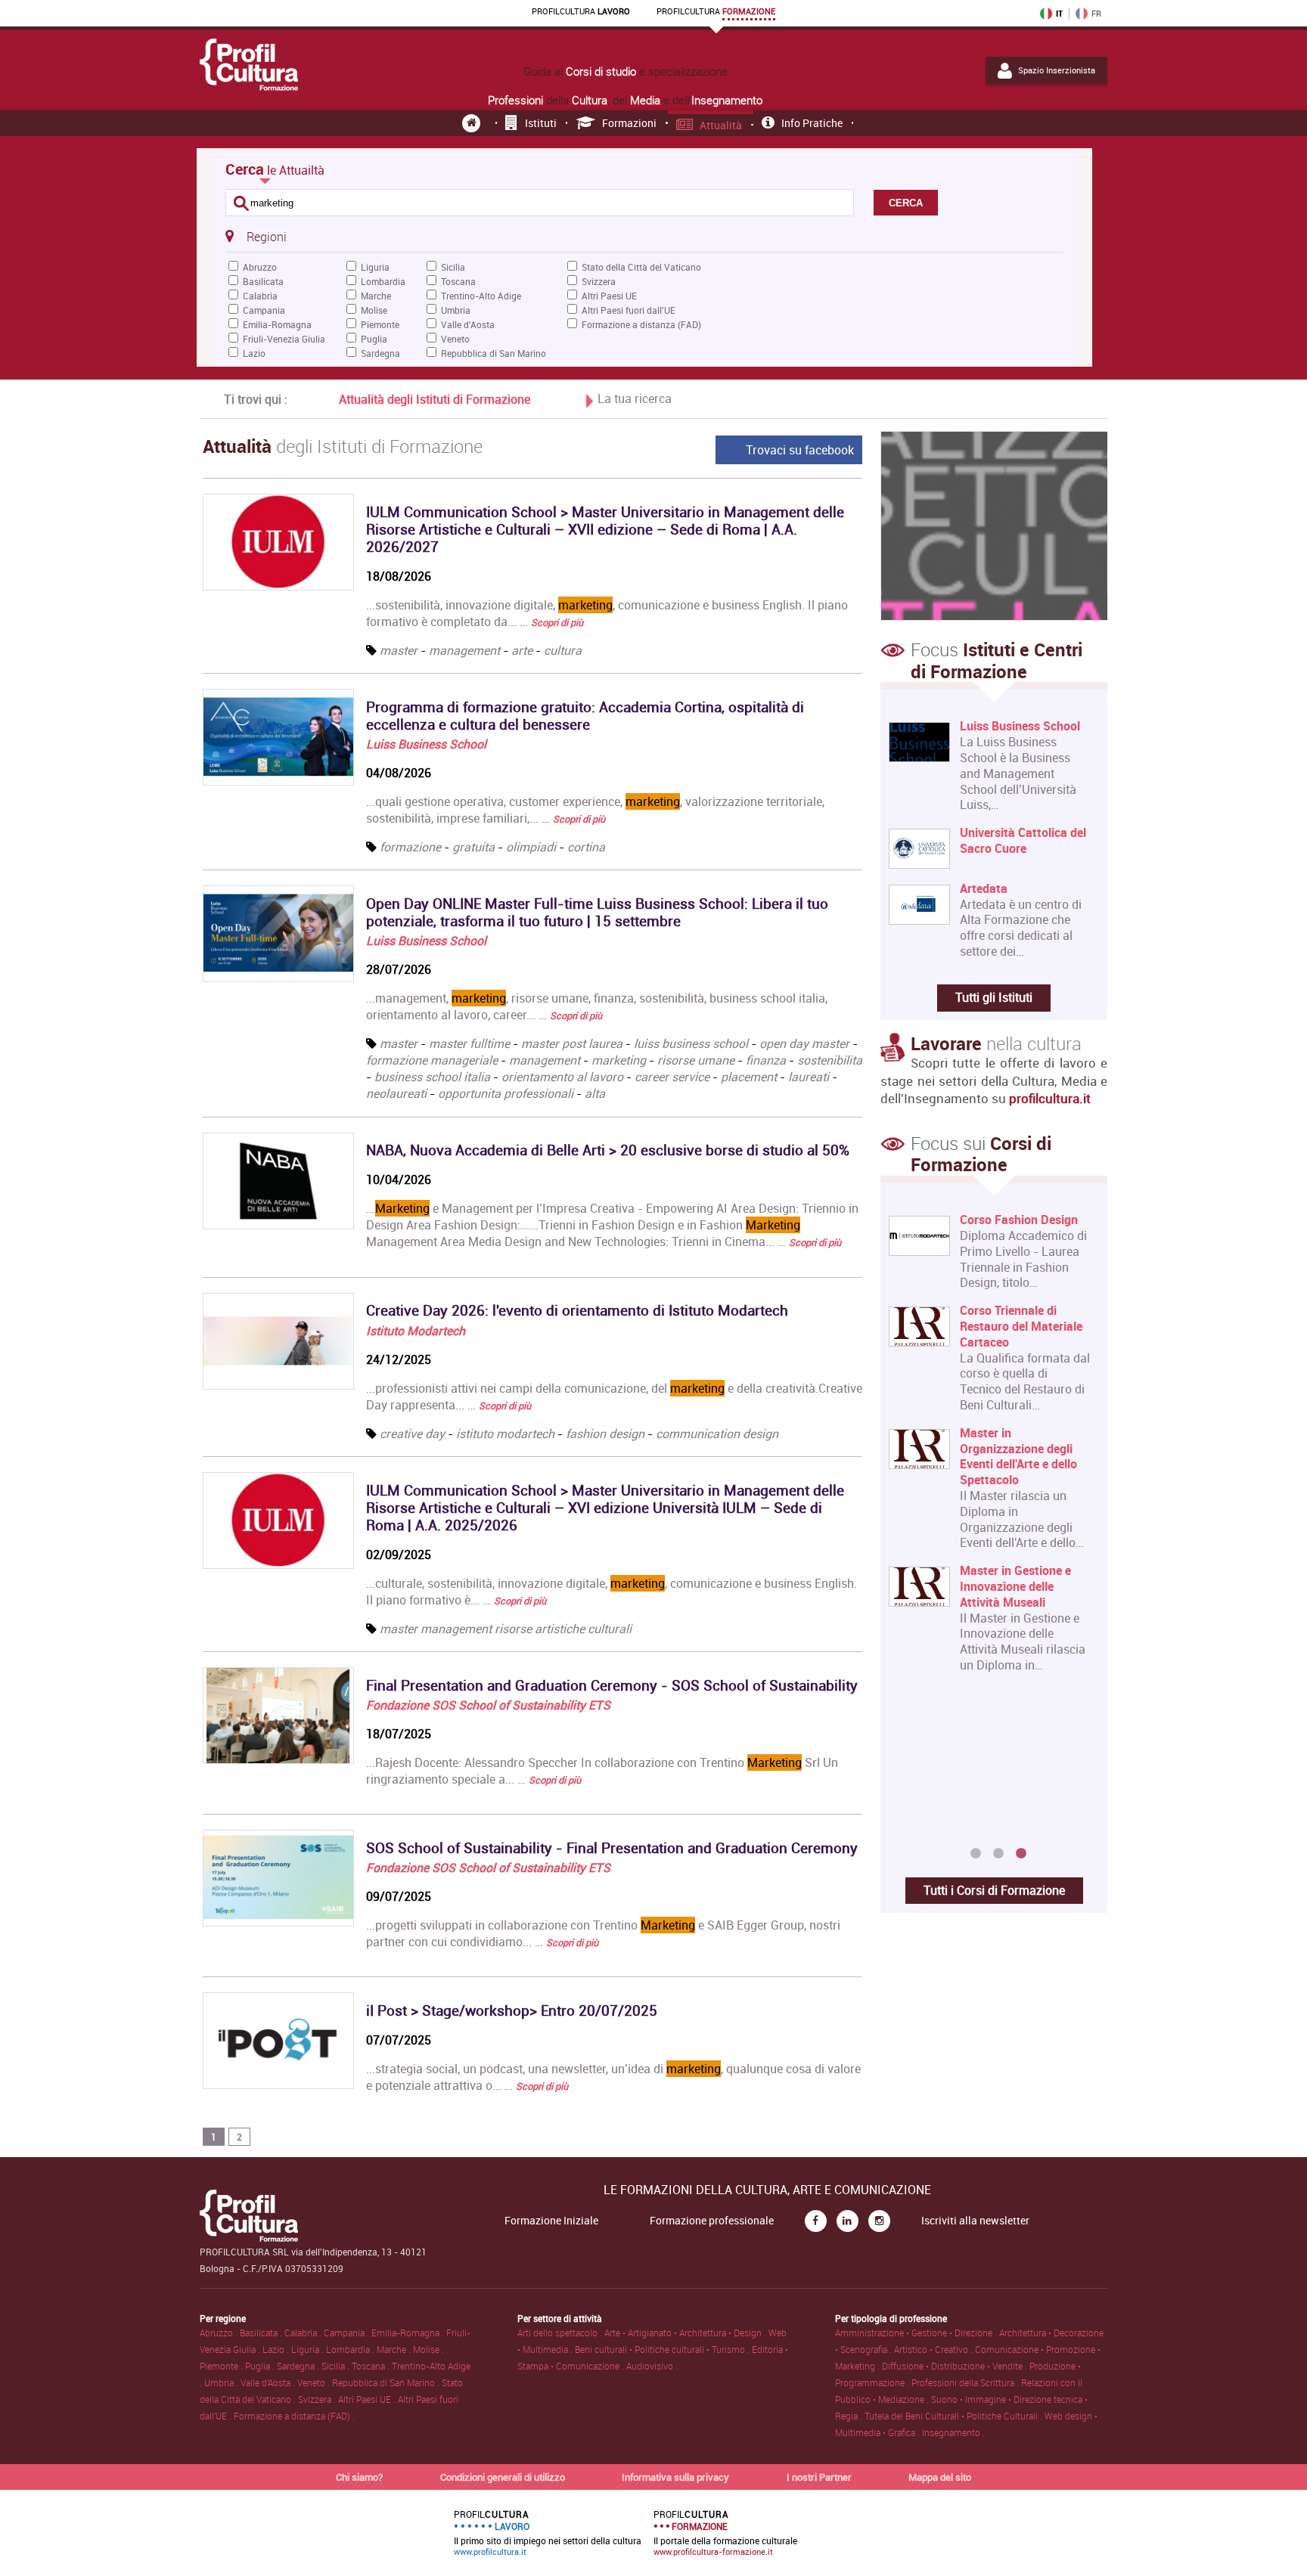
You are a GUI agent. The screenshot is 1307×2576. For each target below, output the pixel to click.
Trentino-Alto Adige (481, 296)
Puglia (374, 339)
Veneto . (315, 2382)
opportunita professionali (506, 1093)
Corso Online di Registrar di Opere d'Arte (1026, 1736)
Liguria (375, 267)
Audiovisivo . (652, 2366)
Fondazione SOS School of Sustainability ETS (488, 1705)
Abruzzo (260, 267)
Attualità (721, 125)
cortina (586, 847)
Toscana (458, 281)
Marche (376, 296)
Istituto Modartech (416, 1331)
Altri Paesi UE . (368, 2399)
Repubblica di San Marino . (387, 2382)
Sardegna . (299, 2366)
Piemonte (380, 324)
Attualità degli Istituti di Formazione (435, 399)
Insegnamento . (953, 2432)
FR (1096, 14)
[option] (990, 1527)
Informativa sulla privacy (675, 2477)
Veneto (455, 339)
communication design (717, 1434)
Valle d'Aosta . (269, 2382)
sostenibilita (830, 1060)
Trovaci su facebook (800, 450)
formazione (410, 847)
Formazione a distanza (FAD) (641, 324)
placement (749, 1077)
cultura (563, 650)
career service (672, 1077)
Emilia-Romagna (277, 324)
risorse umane (696, 1060)
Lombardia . (351, 2349)
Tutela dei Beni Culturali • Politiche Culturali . (955, 2416)
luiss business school (691, 1043)
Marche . (395, 2349)
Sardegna (380, 353)
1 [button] (976, 1854)
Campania (264, 310)
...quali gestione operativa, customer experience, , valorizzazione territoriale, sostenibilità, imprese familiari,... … (595, 810)
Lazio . (277, 2349)
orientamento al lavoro (562, 1077)
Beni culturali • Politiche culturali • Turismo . (663, 2349)
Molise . (428, 2349)
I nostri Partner (819, 2477)
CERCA (906, 203)
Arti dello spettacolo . (561, 2333)
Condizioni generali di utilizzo (503, 2477)
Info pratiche (812, 123)
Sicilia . (337, 2366)
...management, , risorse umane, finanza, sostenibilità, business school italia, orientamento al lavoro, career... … (597, 1006)
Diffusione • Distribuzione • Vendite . (956, 2366)
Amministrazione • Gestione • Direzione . (917, 2333)
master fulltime (469, 1043)
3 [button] (1021, 1854)
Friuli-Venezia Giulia (284, 339)
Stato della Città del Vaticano (641, 267)
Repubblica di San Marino (494, 353)
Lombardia (383, 281)
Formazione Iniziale (551, 2221)
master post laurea (572, 1043)
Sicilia (453, 267)
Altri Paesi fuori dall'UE (629, 310)
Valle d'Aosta (468, 324)
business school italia (432, 1077)
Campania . (348, 2333)
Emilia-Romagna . (409, 2333)
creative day (412, 1434)
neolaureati (396, 1093)
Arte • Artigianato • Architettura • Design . (686, 2333)
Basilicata (263, 281)
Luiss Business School (426, 744)
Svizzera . (318, 2399)
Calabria (260, 296)
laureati (809, 1077)
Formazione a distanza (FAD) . (294, 2416)
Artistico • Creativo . (934, 2349)
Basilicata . (262, 2333)
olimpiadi (531, 847)
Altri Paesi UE (609, 296)
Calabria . (304, 2333)
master (399, 650)
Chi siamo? (359, 2477)
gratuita (473, 847)
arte (522, 650)
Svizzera (599, 281)
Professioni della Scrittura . (966, 2382)
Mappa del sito (940, 2477)
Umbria (456, 310)
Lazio (254, 353)
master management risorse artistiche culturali (506, 1629)
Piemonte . (222, 2366)
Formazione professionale (712, 2221)
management (464, 650)
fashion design (605, 1434)
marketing (619, 1060)
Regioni (266, 237)
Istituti (541, 123)
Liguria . (309, 2349)
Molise (374, 310)
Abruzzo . (220, 2333)
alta (595, 1093)
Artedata (984, 889)
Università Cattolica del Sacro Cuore (1023, 841)
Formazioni (629, 123)
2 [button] (998, 1854)
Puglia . (261, 2366)
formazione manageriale (432, 1060)
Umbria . (222, 2382)
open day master (804, 1043)
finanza (766, 1060)
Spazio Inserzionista (1057, 70)
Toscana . (372, 2366)
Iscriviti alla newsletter (975, 2221)
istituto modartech (505, 1434)
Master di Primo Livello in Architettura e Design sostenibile (1024, 1235)
